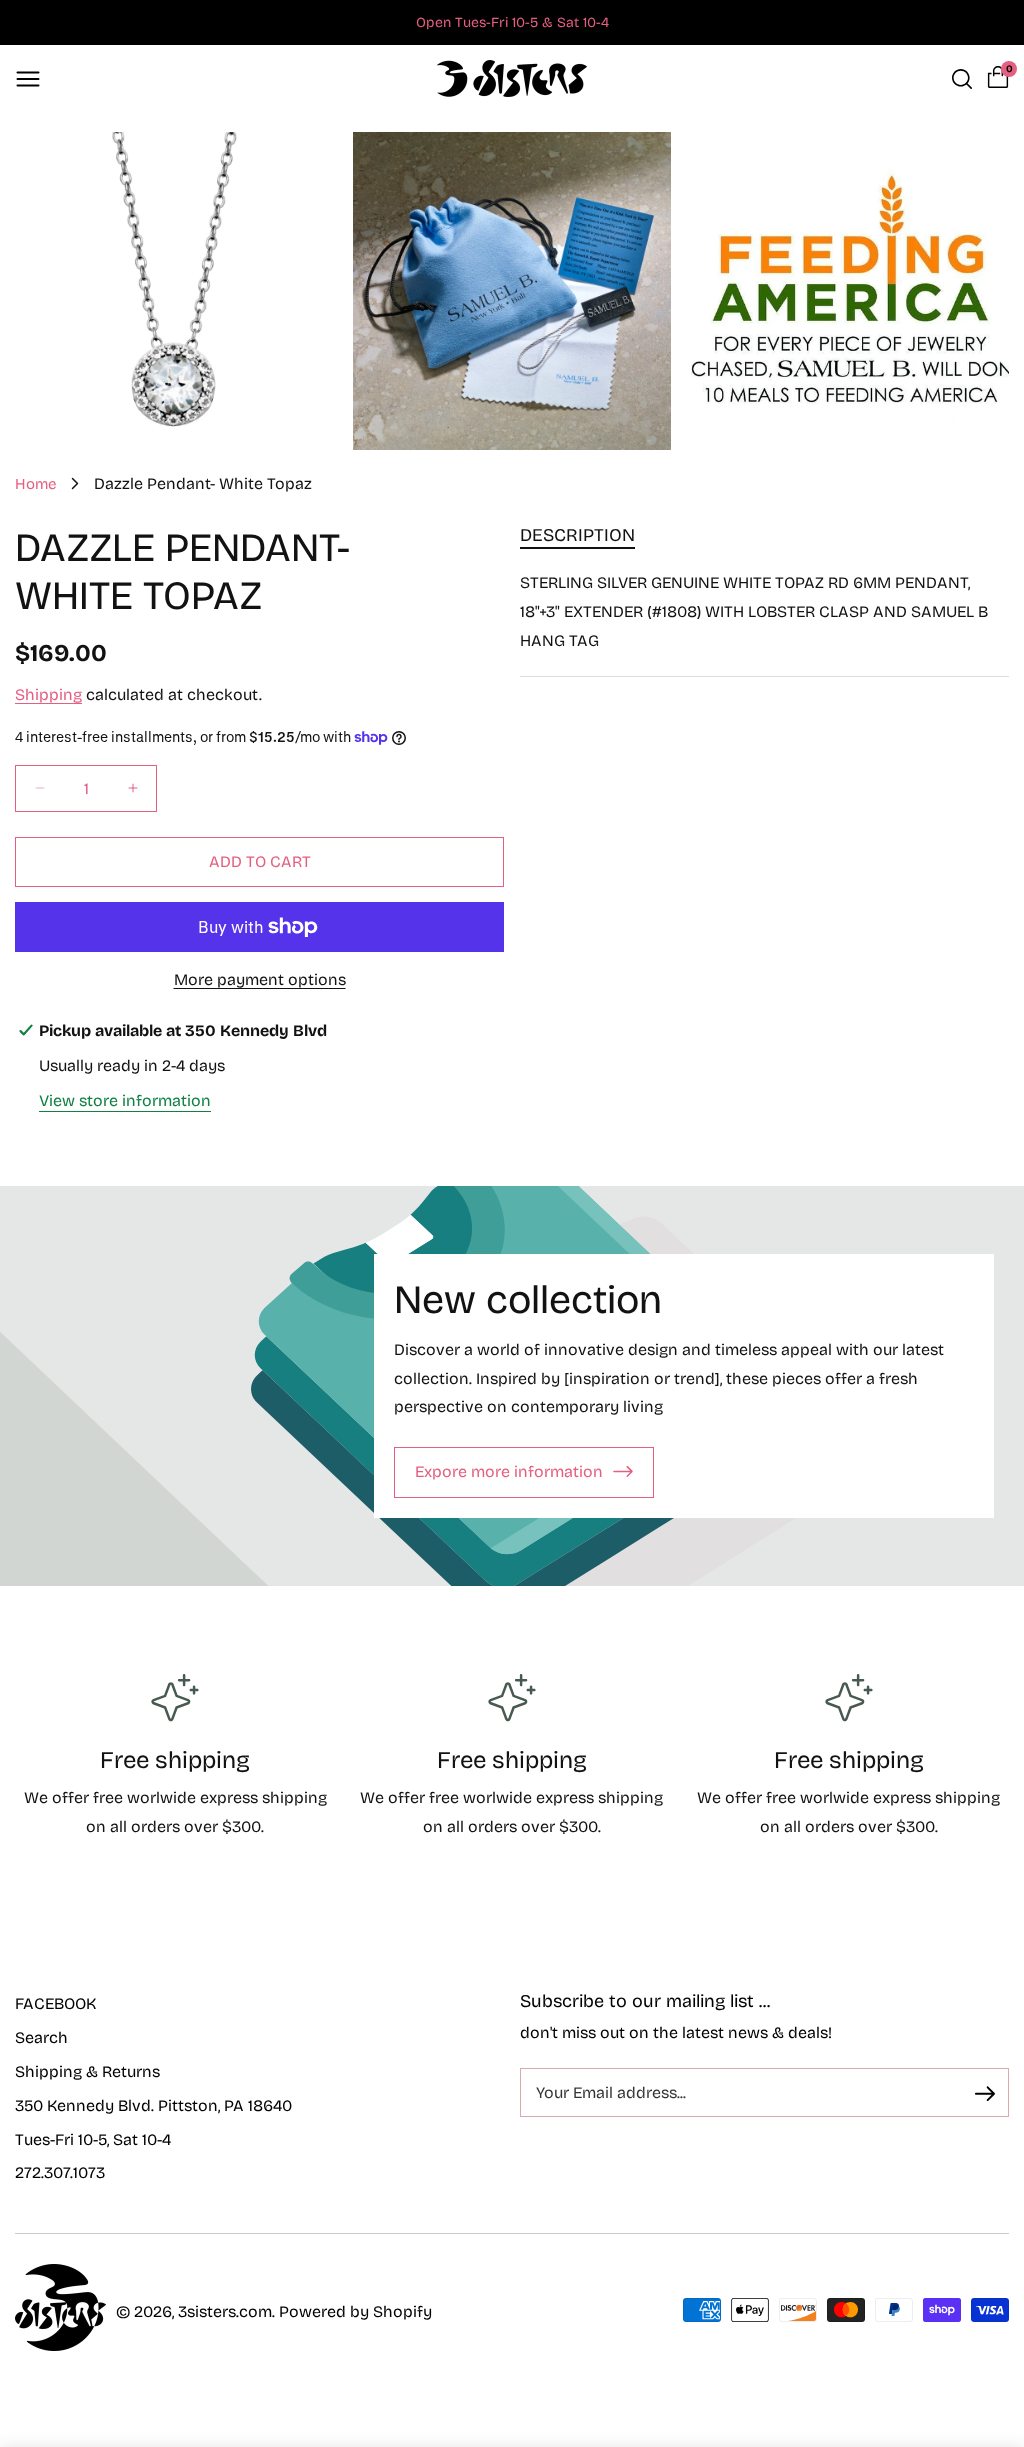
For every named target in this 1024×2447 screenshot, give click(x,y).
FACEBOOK (55, 2003)
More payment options (260, 979)
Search (41, 2037)
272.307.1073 (60, 2172)
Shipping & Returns (87, 2071)
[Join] (985, 2094)
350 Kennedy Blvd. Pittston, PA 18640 (153, 2105)
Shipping (48, 694)
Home (35, 484)
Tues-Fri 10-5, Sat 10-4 (93, 2139)
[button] (28, 79)
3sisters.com (225, 2311)
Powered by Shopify (355, 2311)
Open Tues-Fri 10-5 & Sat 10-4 (512, 22)
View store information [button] (125, 1100)
